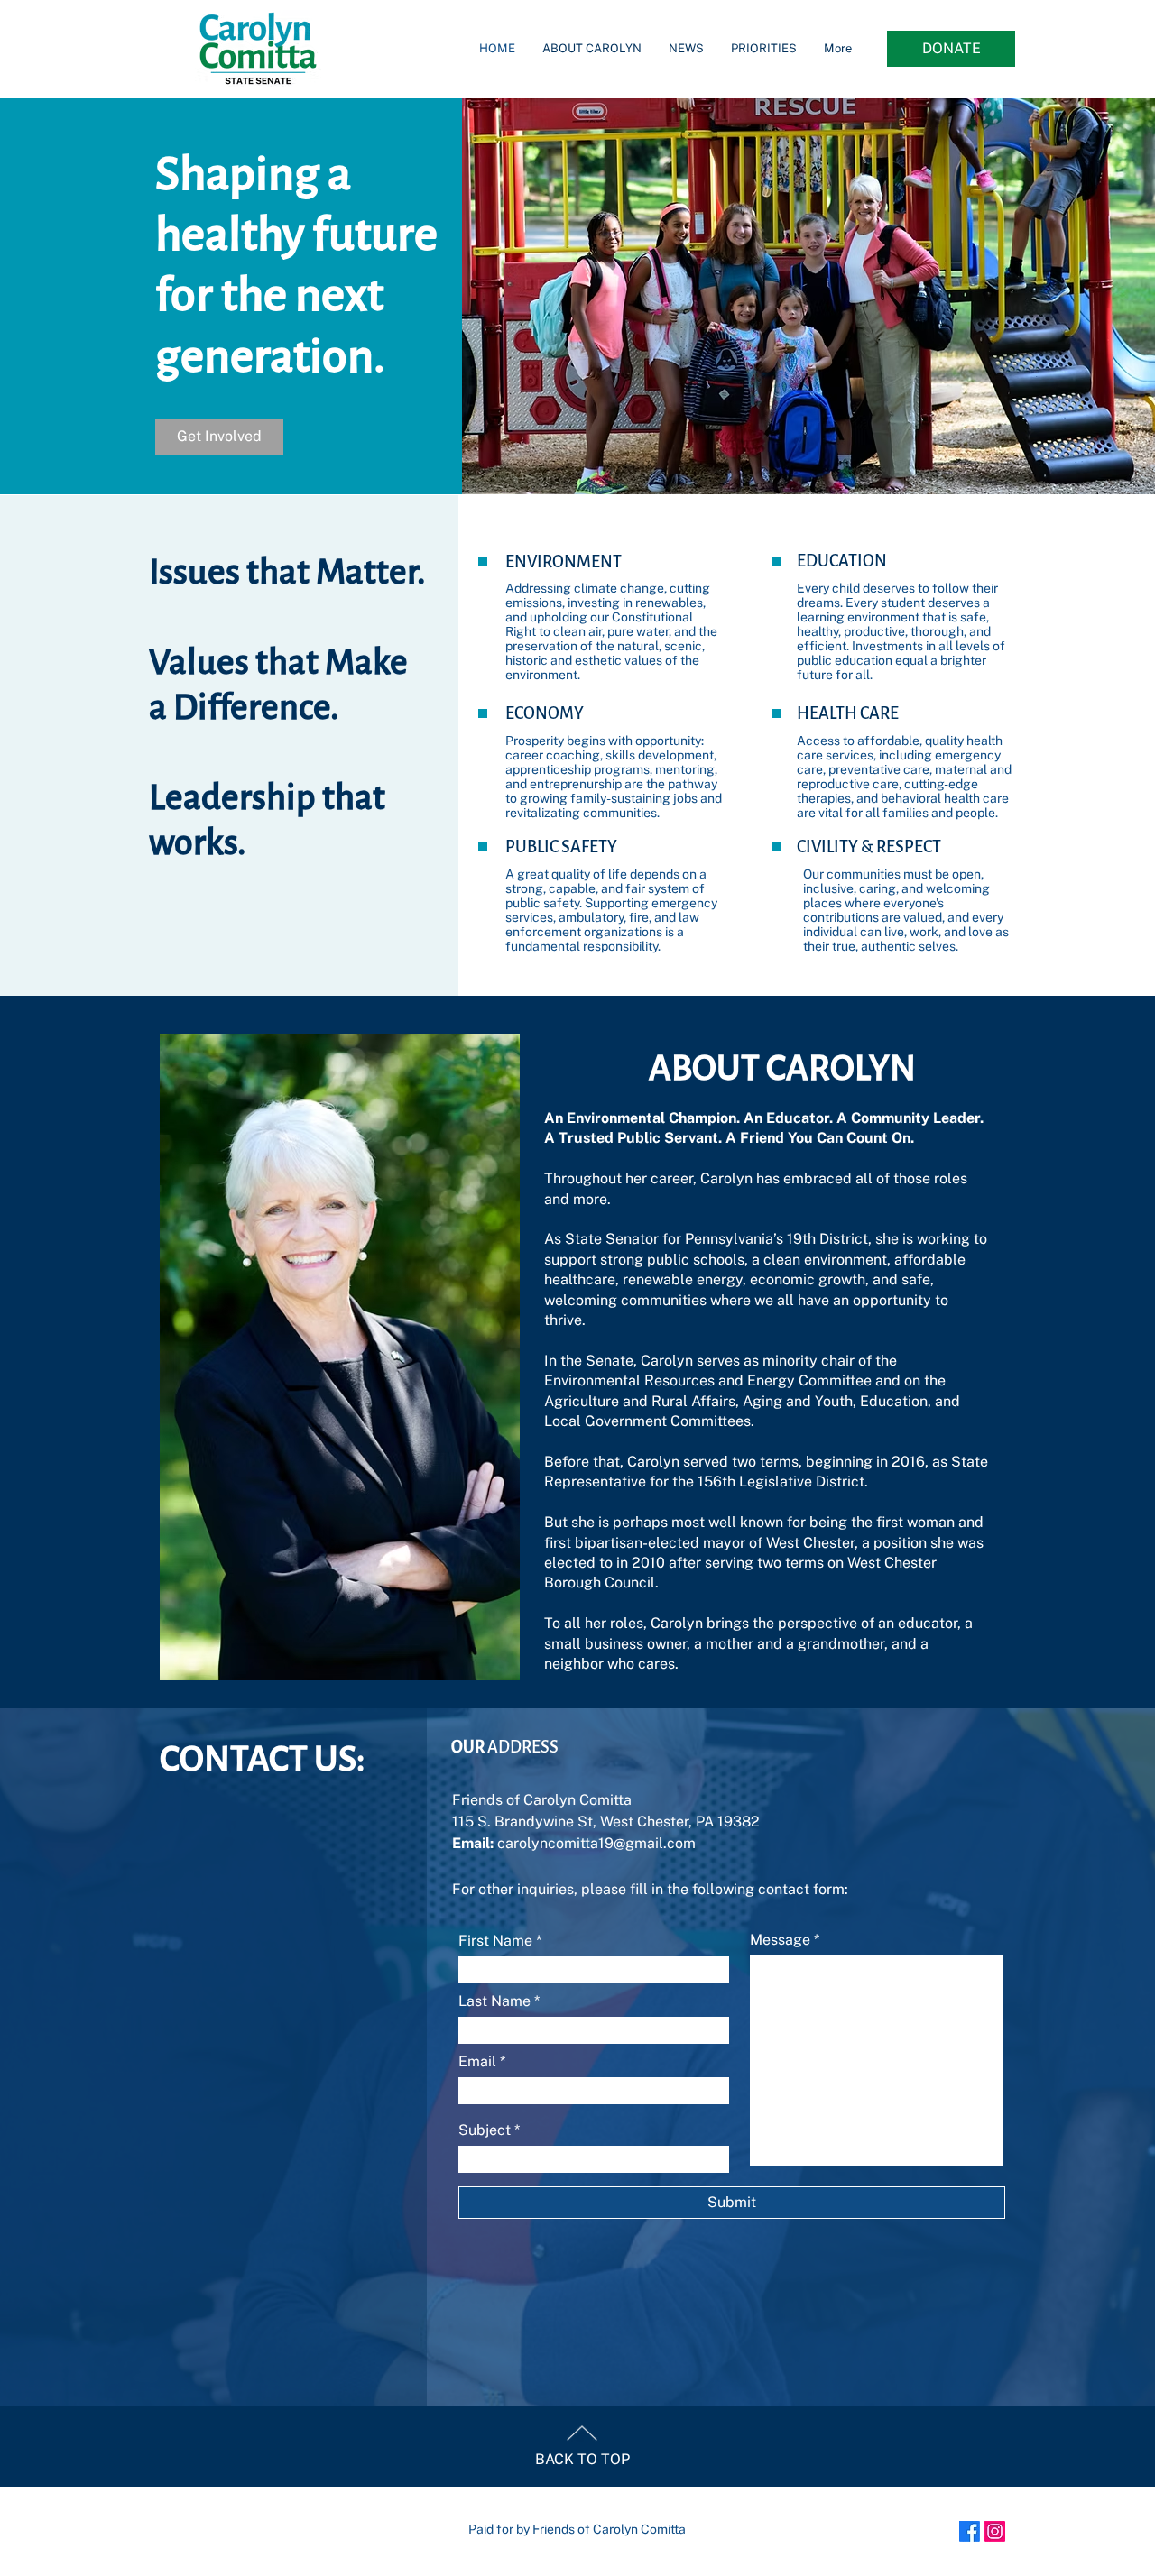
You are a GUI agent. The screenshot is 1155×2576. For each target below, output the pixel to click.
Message (780, 1940)
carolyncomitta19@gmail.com (596, 1843)
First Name (495, 1941)
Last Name (494, 2001)
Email (477, 2062)
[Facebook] (970, 2531)
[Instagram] (995, 2531)
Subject (485, 2130)
